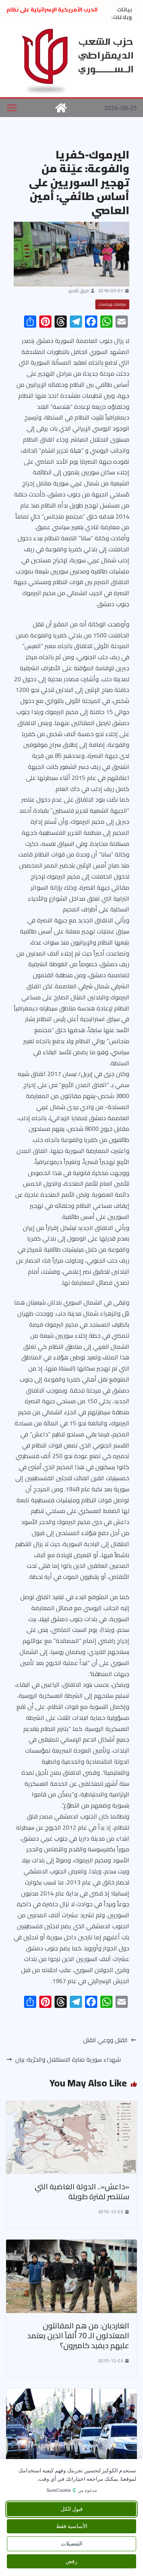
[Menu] (12, 108)
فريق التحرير (79, 291)
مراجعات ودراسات (112, 304)
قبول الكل (72, 2509)
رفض (71, 2561)
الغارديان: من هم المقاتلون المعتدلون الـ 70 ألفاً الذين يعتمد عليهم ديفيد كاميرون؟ (78, 2335)
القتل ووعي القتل (105, 2040)
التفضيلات (72, 2544)
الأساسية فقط (72, 2526)
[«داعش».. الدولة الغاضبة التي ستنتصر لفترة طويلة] (71, 2106)
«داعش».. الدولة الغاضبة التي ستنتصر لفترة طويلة (82, 2191)
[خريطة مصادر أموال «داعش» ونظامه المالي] (71, 2394)
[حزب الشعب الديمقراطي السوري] (61, 108)
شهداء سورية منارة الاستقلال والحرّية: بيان (68, 2060)
